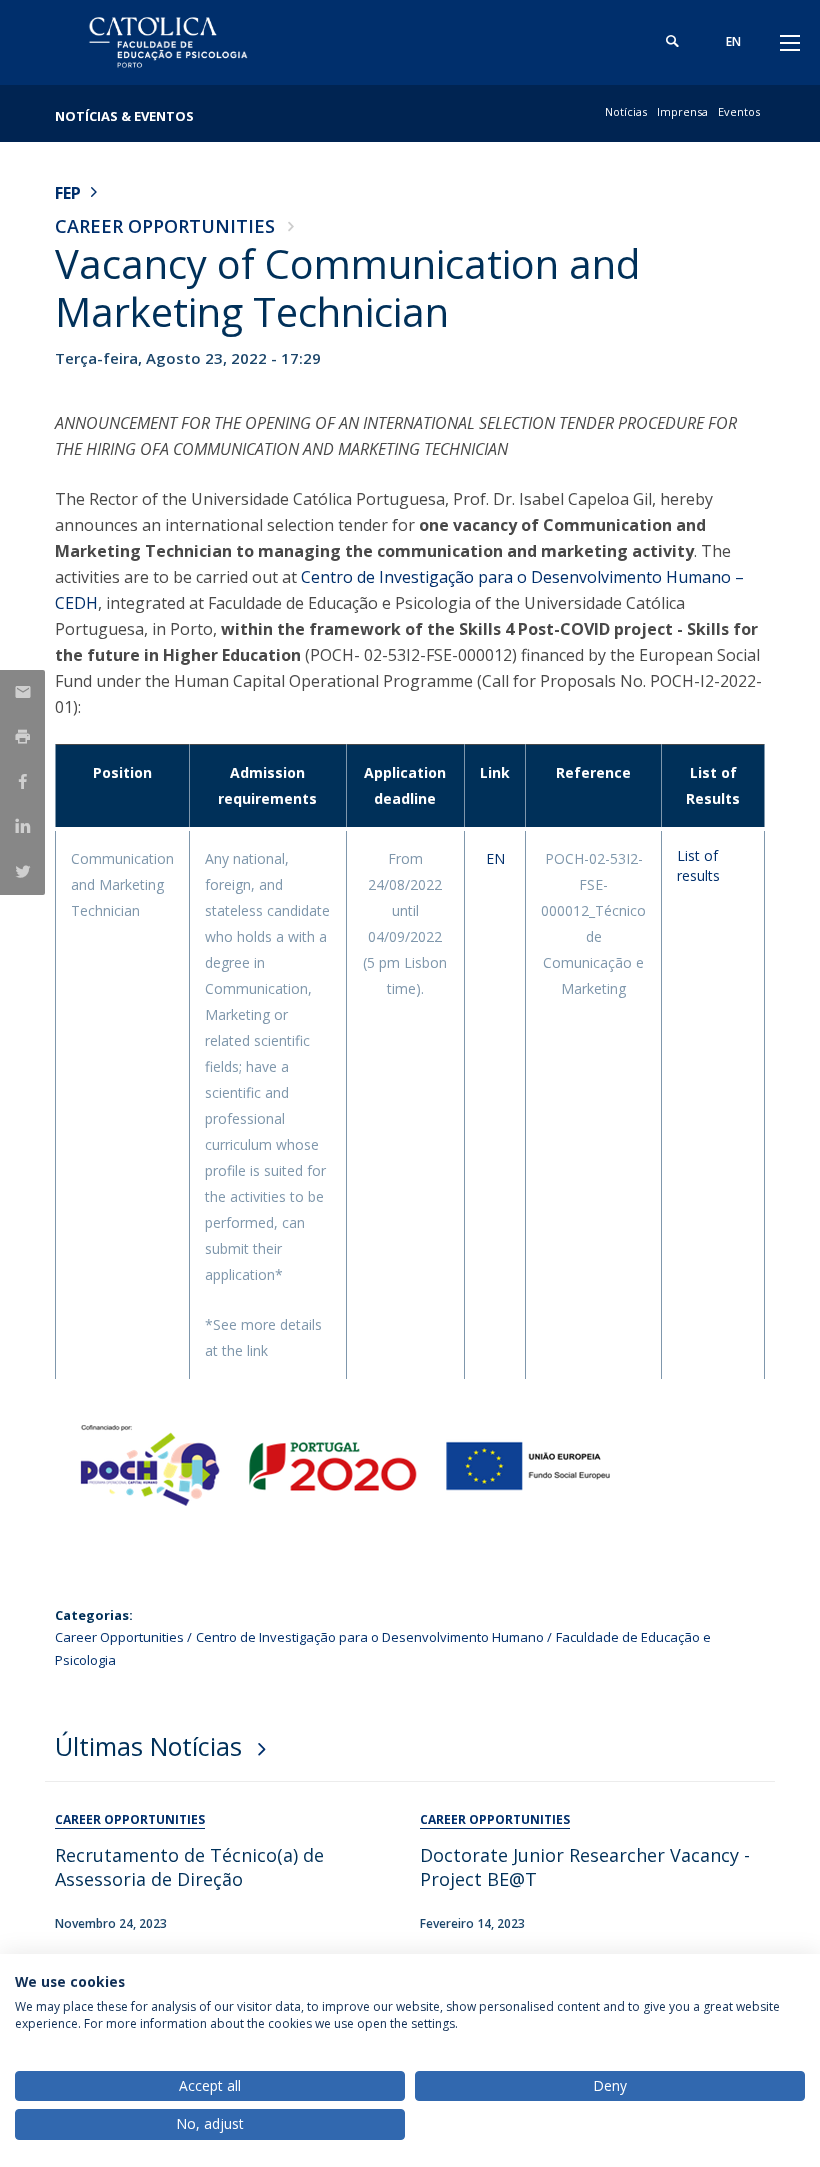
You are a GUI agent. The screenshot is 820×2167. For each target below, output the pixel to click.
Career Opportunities (165, 226)
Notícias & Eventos (124, 116)
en (733, 41)
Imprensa (682, 111)
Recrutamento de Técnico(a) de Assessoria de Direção (189, 1867)
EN (495, 858)
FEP (68, 193)
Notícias (626, 111)
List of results (698, 865)
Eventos (739, 111)
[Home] (180, 42)
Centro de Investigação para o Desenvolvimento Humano (370, 1637)
